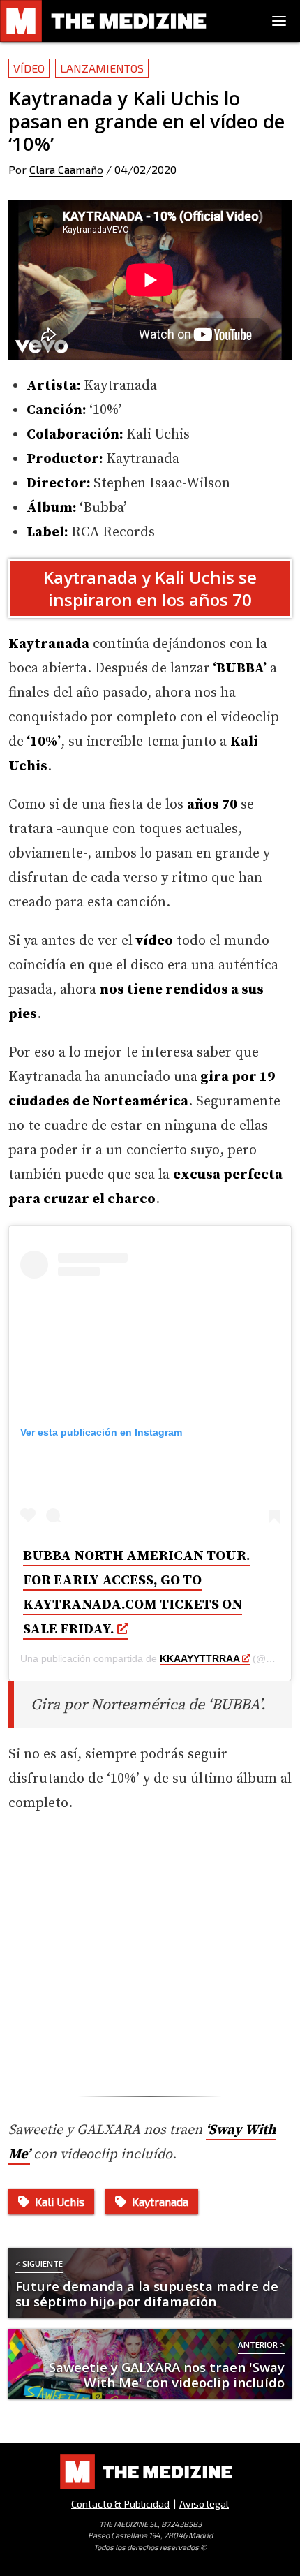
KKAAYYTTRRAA (200, 1658)
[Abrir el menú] (279, 21)
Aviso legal (204, 2504)
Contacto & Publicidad (120, 2504)
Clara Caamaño (66, 169)
